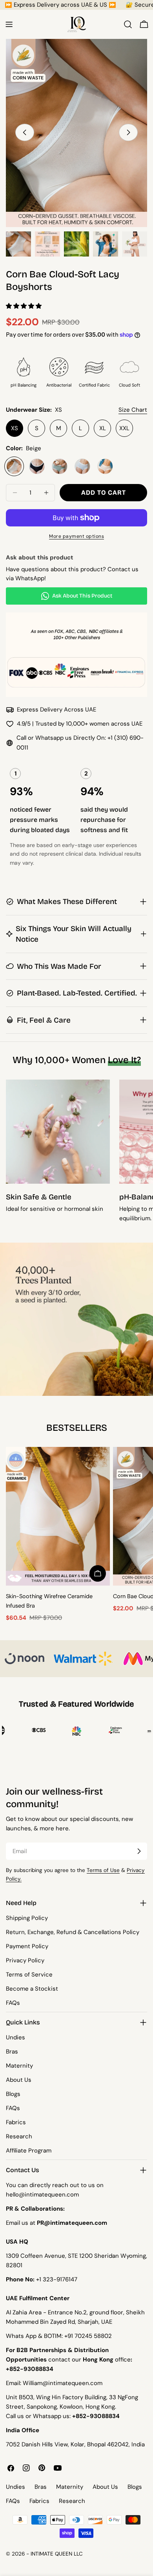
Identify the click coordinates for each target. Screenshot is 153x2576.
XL (103, 428)
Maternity (19, 2066)
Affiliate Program (29, 2151)
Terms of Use (103, 1870)
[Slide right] (128, 132)
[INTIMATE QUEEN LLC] (25, 1659)
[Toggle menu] (9, 24)
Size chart (133, 410)
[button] (25, 306)
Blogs (13, 2094)
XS (15, 428)
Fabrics (16, 2122)
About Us (19, 2080)
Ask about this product (82, 596)
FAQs (13, 2003)
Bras (12, 2052)
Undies (15, 2037)
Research (19, 2136)
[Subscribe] (139, 1851)
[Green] (60, 466)
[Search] (128, 24)
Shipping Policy (27, 1918)
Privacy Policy (25, 1960)
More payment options (76, 536)
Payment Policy (27, 1946)
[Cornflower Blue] (82, 466)
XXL (124, 428)
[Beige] (14, 466)
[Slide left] (25, 132)
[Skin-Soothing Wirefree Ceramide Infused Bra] (58, 1516)
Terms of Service (29, 1975)
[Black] (37, 466)
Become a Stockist (32, 1989)
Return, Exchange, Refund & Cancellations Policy (73, 1932)
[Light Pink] (105, 466)
